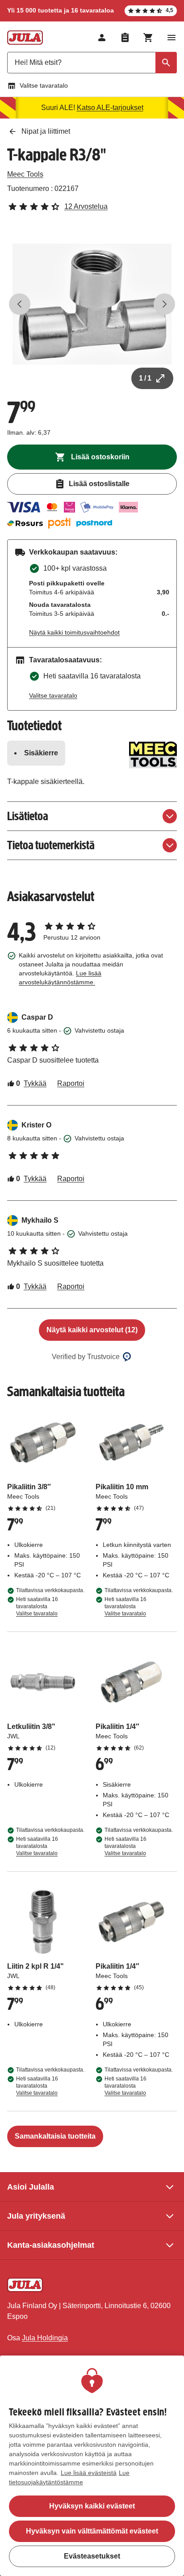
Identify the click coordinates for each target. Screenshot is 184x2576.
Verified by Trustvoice (86, 1357)
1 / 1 (145, 378)
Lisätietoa (28, 816)
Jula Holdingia (45, 2338)
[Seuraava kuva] (164, 304)
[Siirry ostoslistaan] (125, 38)
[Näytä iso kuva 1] (92, 304)
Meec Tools (25, 174)
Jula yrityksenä (36, 2216)
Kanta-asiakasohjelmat (51, 2245)
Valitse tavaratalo (44, 85)
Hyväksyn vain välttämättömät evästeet (92, 2531)
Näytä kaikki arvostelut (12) (92, 1330)
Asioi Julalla (31, 2187)
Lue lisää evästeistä (89, 2473)
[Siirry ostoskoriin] (148, 38)
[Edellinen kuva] (20, 304)
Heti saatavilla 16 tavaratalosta (37, 1606)
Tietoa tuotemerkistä (51, 845)
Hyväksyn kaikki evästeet (92, 2506)
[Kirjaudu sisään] (102, 38)
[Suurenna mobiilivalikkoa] (171, 38)
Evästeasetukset (92, 2556)
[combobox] (92, 63)
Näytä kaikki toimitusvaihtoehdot (74, 632)
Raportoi (71, 1083)
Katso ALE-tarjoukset (110, 108)
